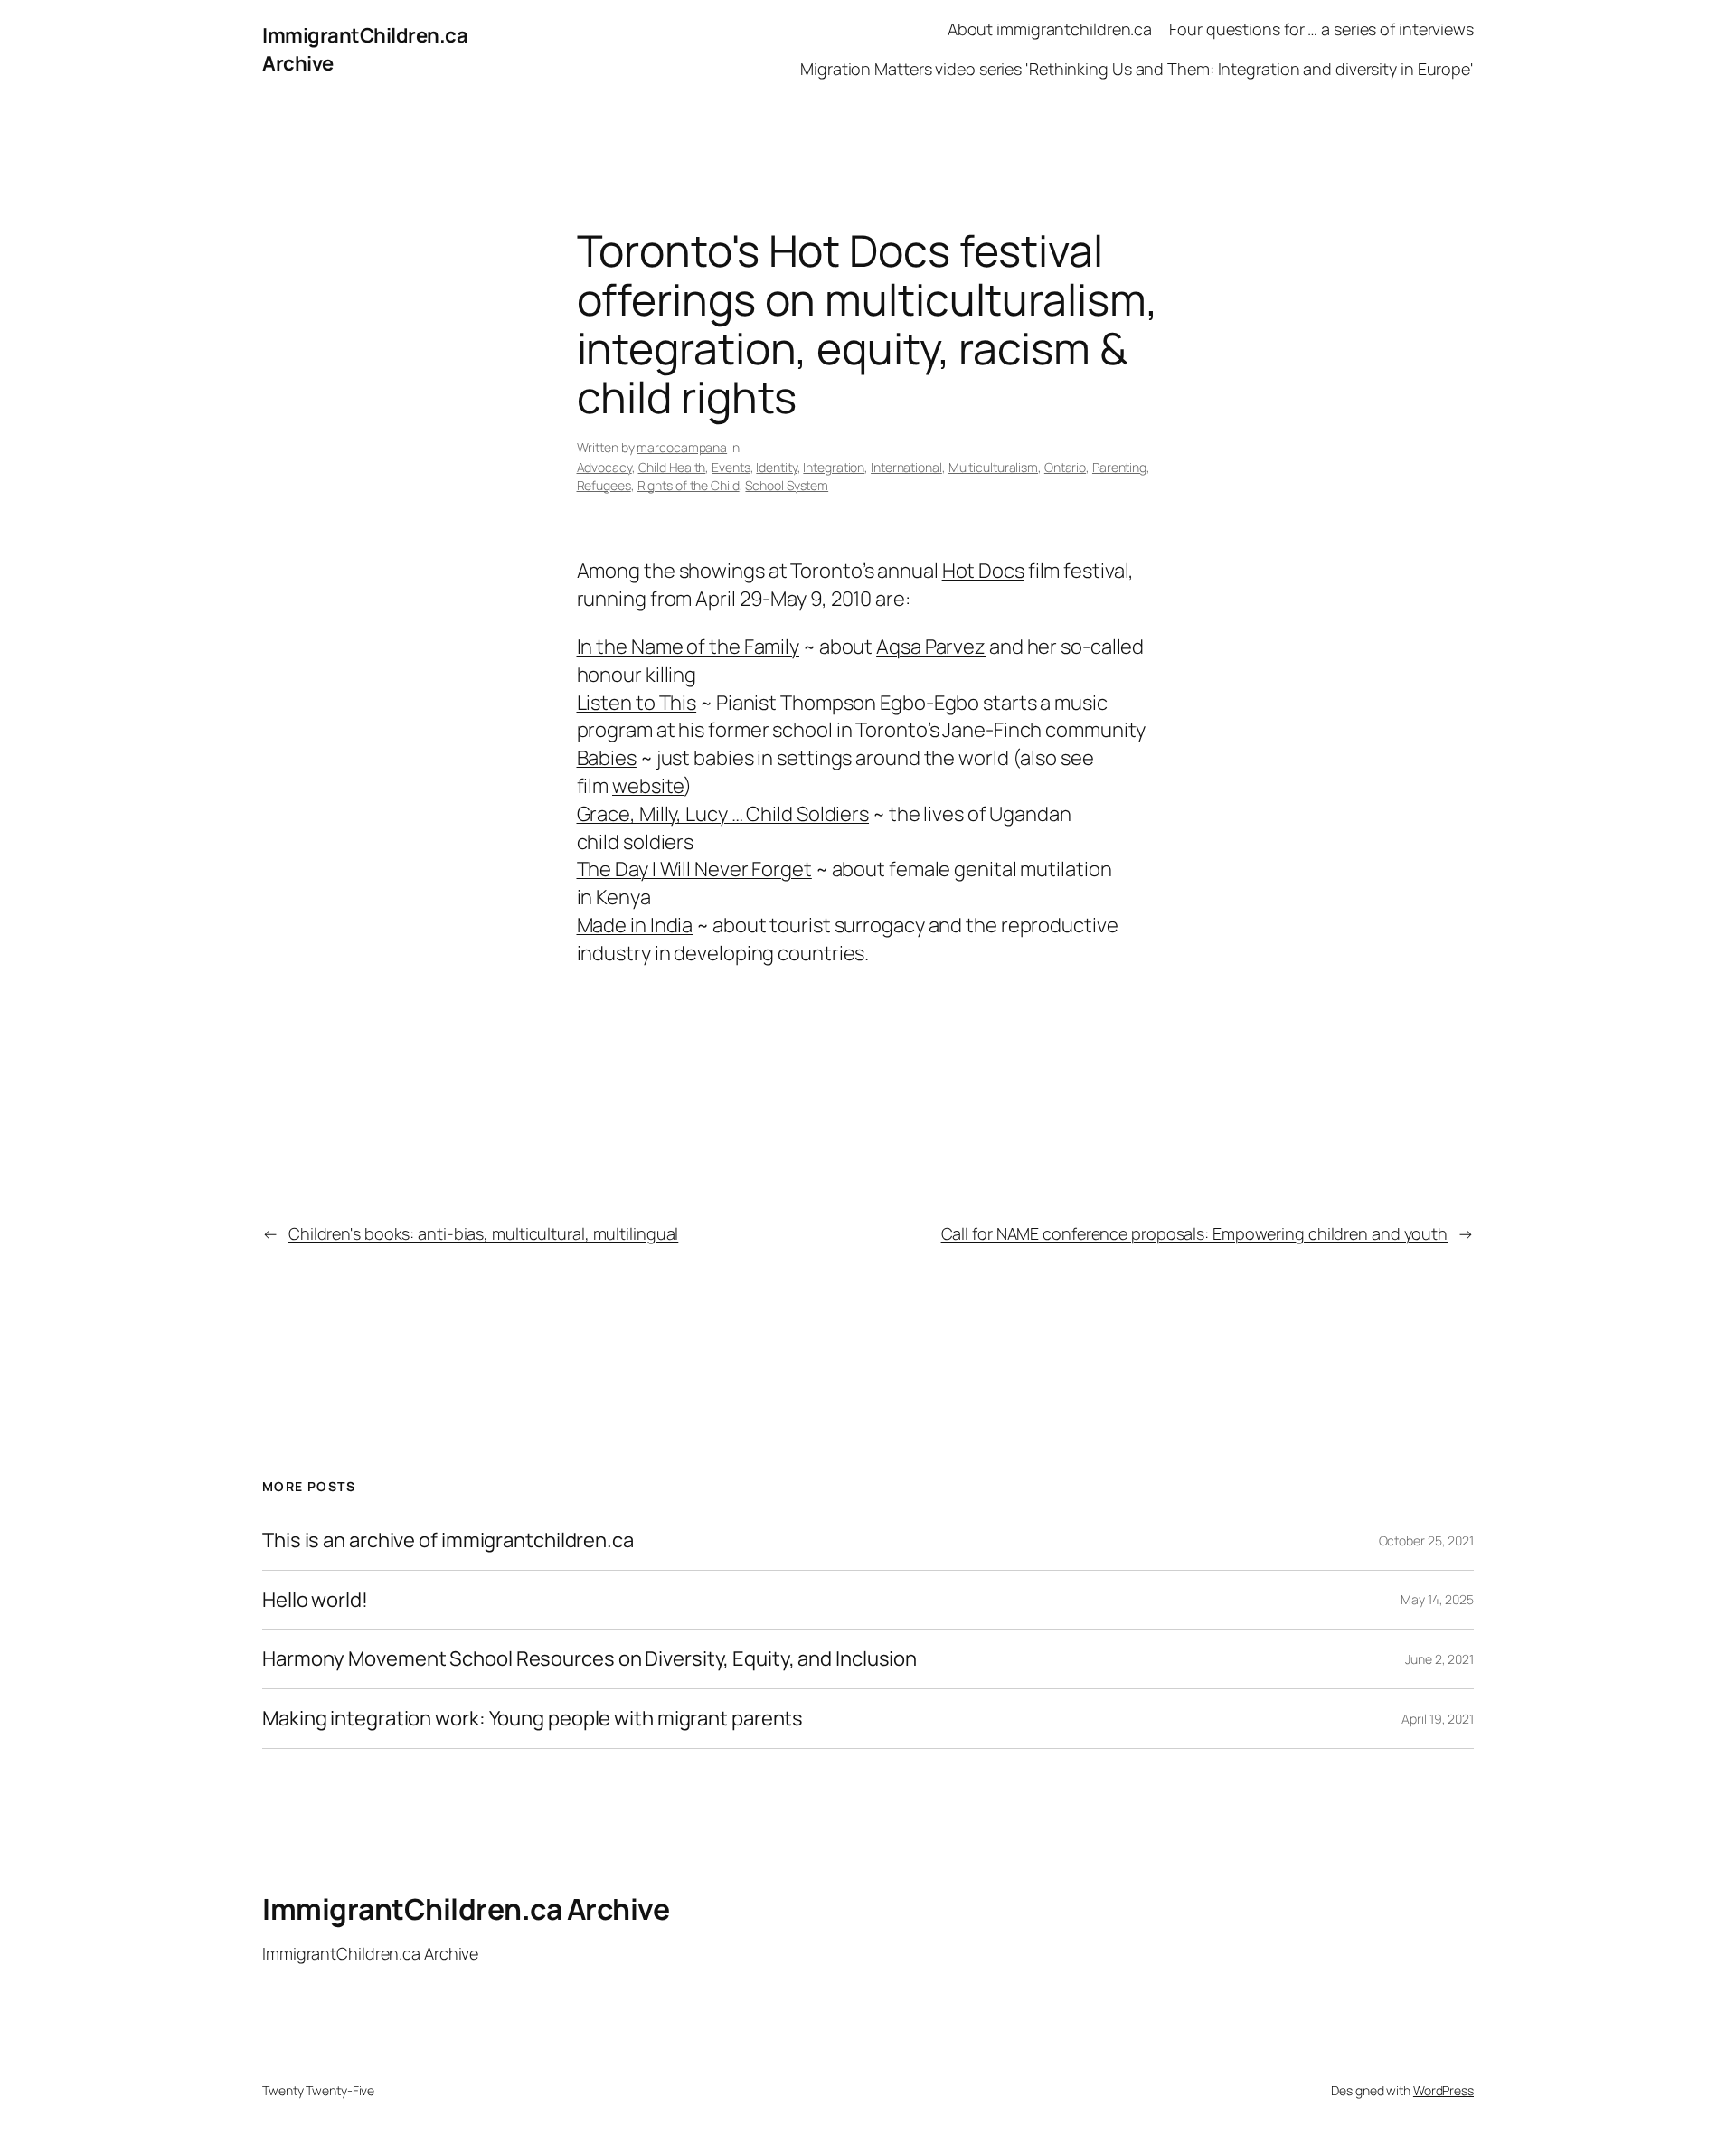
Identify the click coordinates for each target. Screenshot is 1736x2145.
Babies (607, 758)
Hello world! (315, 1600)
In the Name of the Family (689, 647)
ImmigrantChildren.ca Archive (466, 1909)
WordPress (1444, 2090)
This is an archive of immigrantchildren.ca (448, 1540)
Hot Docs (983, 571)
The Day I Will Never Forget (694, 869)
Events (731, 467)
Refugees (604, 485)
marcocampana (682, 447)
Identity (776, 467)
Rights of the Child (689, 485)
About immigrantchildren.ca (1050, 29)
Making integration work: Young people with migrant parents (533, 1719)
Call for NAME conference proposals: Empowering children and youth (1195, 1233)
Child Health (672, 467)
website (648, 786)
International (906, 467)
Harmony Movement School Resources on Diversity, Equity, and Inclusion (590, 1659)
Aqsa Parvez (931, 647)
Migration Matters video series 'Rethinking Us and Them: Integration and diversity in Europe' (1137, 69)
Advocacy (604, 467)
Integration (834, 467)
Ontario (1065, 467)
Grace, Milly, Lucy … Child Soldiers (723, 814)
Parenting (1119, 467)
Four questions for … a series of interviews (1321, 29)
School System (787, 485)
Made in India (635, 925)
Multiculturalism (993, 467)
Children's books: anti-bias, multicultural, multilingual (483, 1233)
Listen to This (637, 703)
